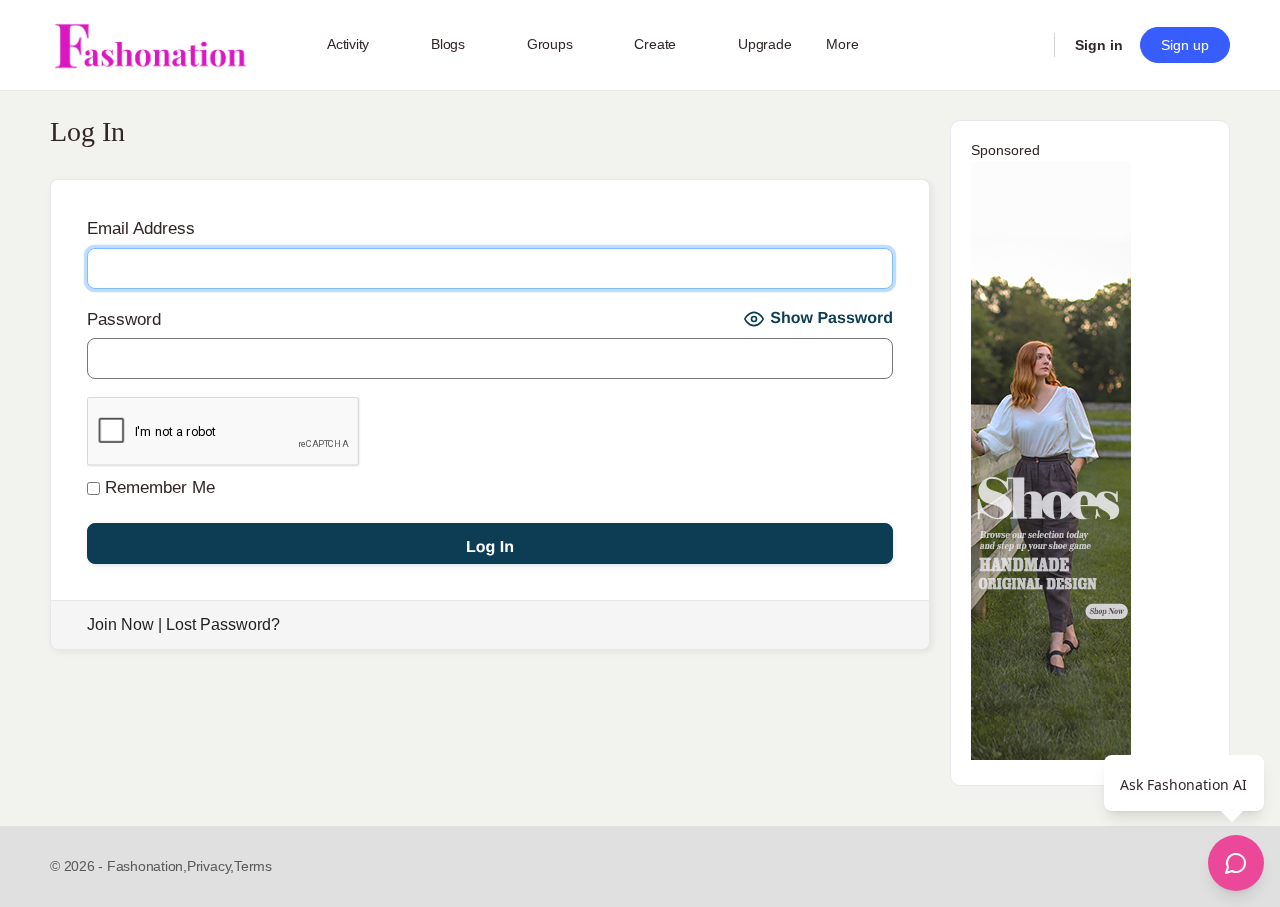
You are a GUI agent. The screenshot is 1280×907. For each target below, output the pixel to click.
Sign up (1185, 45)
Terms (253, 866)
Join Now (120, 624)
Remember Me (157, 487)
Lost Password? (223, 624)
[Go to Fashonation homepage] (150, 45)
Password (124, 319)
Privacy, (210, 866)
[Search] (1026, 45)
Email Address (141, 228)
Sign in (1099, 45)
